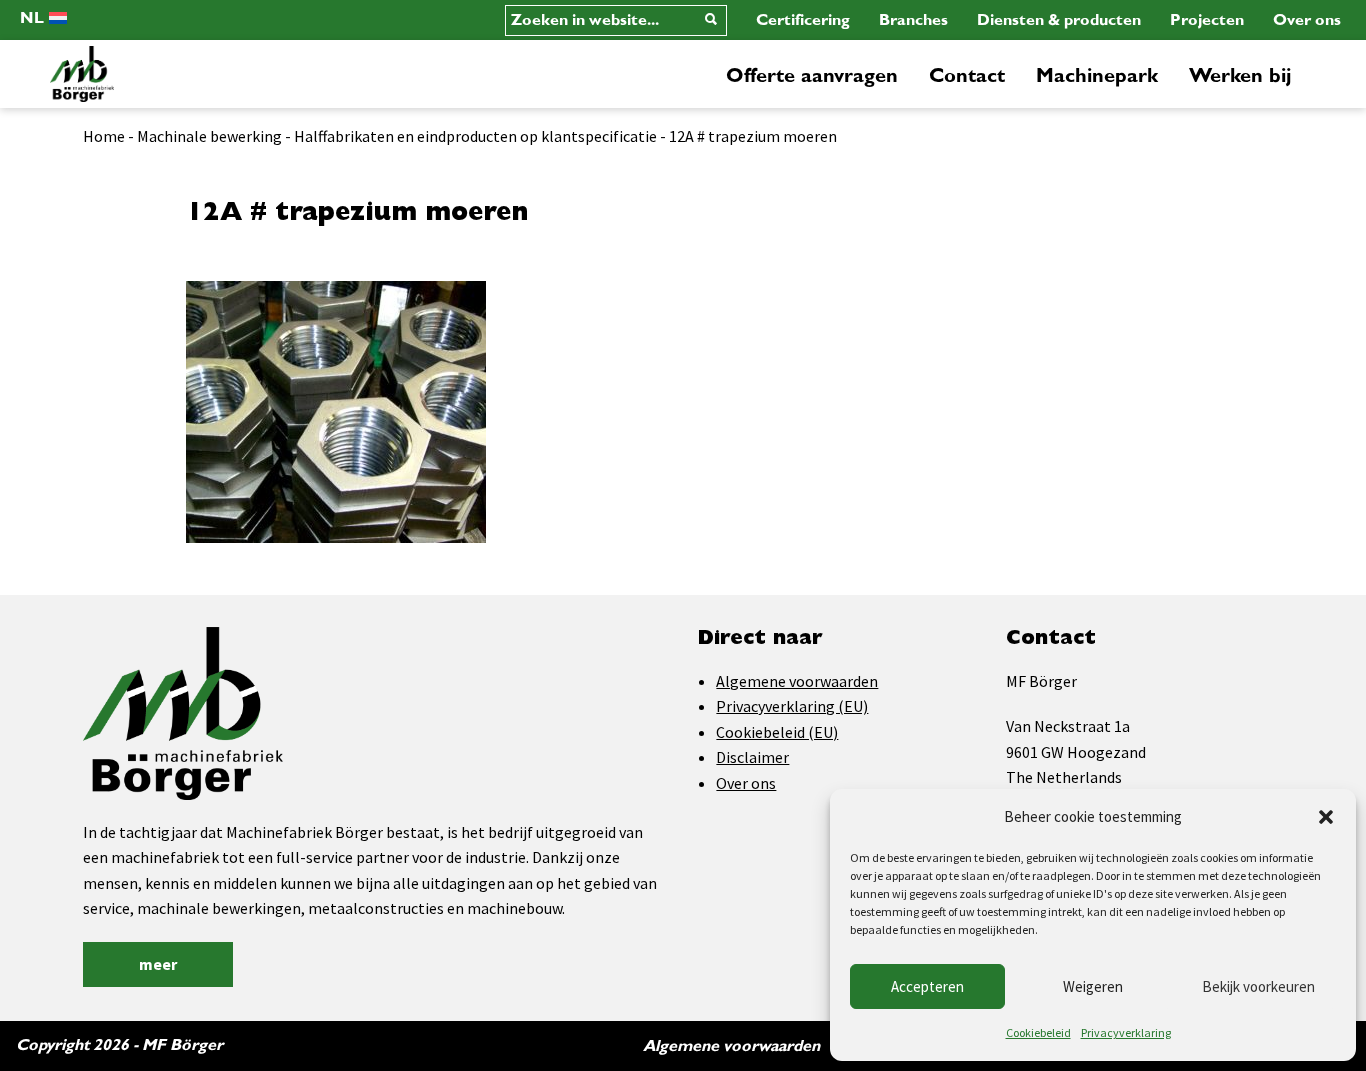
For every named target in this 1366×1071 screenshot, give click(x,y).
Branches (913, 20)
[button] (1326, 817)
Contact (967, 76)
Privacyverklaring (1126, 1032)
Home (104, 136)
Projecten (1207, 20)
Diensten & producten (1059, 20)
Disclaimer (752, 757)
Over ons (1307, 20)
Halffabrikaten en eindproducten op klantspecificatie (475, 136)
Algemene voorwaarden (797, 681)
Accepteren (927, 986)
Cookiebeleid (1038, 1032)
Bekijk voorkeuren (1258, 986)
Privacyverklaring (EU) (792, 706)
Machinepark (1097, 76)
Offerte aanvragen (812, 76)
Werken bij (1240, 76)
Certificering (803, 20)
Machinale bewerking (209, 136)
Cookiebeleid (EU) (777, 732)
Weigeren (1093, 986)
